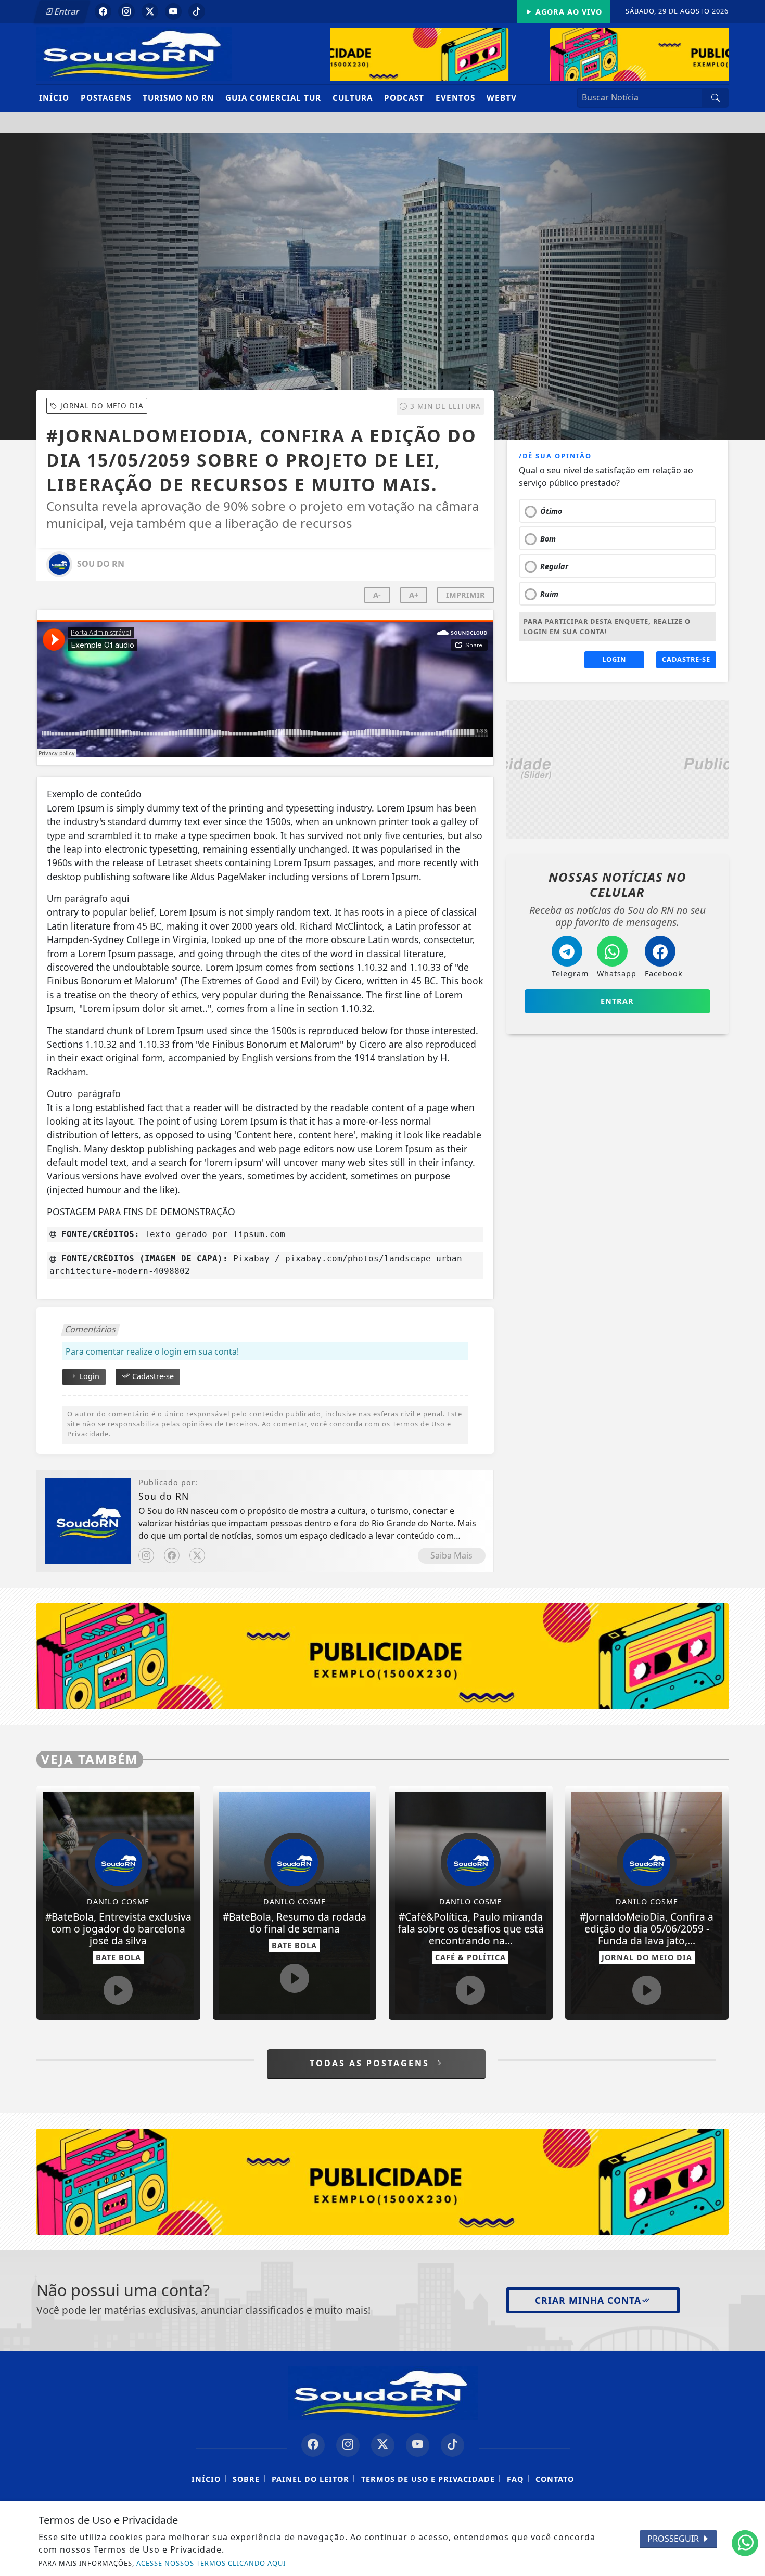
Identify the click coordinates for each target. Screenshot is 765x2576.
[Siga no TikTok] (197, 11)
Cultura (353, 98)
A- (377, 595)
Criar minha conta (588, 2300)
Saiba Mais (451, 1555)
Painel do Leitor (310, 2479)
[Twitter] (197, 1555)
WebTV (502, 98)
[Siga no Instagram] (126, 11)
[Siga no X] (150, 11)
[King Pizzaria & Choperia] (519, 55)
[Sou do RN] (134, 53)
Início (54, 98)
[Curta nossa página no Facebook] (313, 2445)
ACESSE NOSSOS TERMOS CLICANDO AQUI (211, 2563)
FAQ (515, 2479)
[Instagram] (146, 1555)
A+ (414, 595)
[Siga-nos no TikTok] (452, 2445)
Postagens (106, 98)
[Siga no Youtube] (173, 11)
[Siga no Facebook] (103, 11)
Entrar (66, 11)
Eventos (455, 98)
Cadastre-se (152, 1376)
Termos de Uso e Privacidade (428, 2479)
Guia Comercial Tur (273, 98)
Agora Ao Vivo (568, 12)
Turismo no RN (178, 98)
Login (88, 1376)
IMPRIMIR (466, 595)
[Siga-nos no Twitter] (383, 2445)
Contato (555, 2479)
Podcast (404, 98)
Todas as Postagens (371, 2063)
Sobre (246, 2479)
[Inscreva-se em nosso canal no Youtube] (418, 2445)
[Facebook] (172, 1555)
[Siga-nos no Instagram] (348, 2445)
